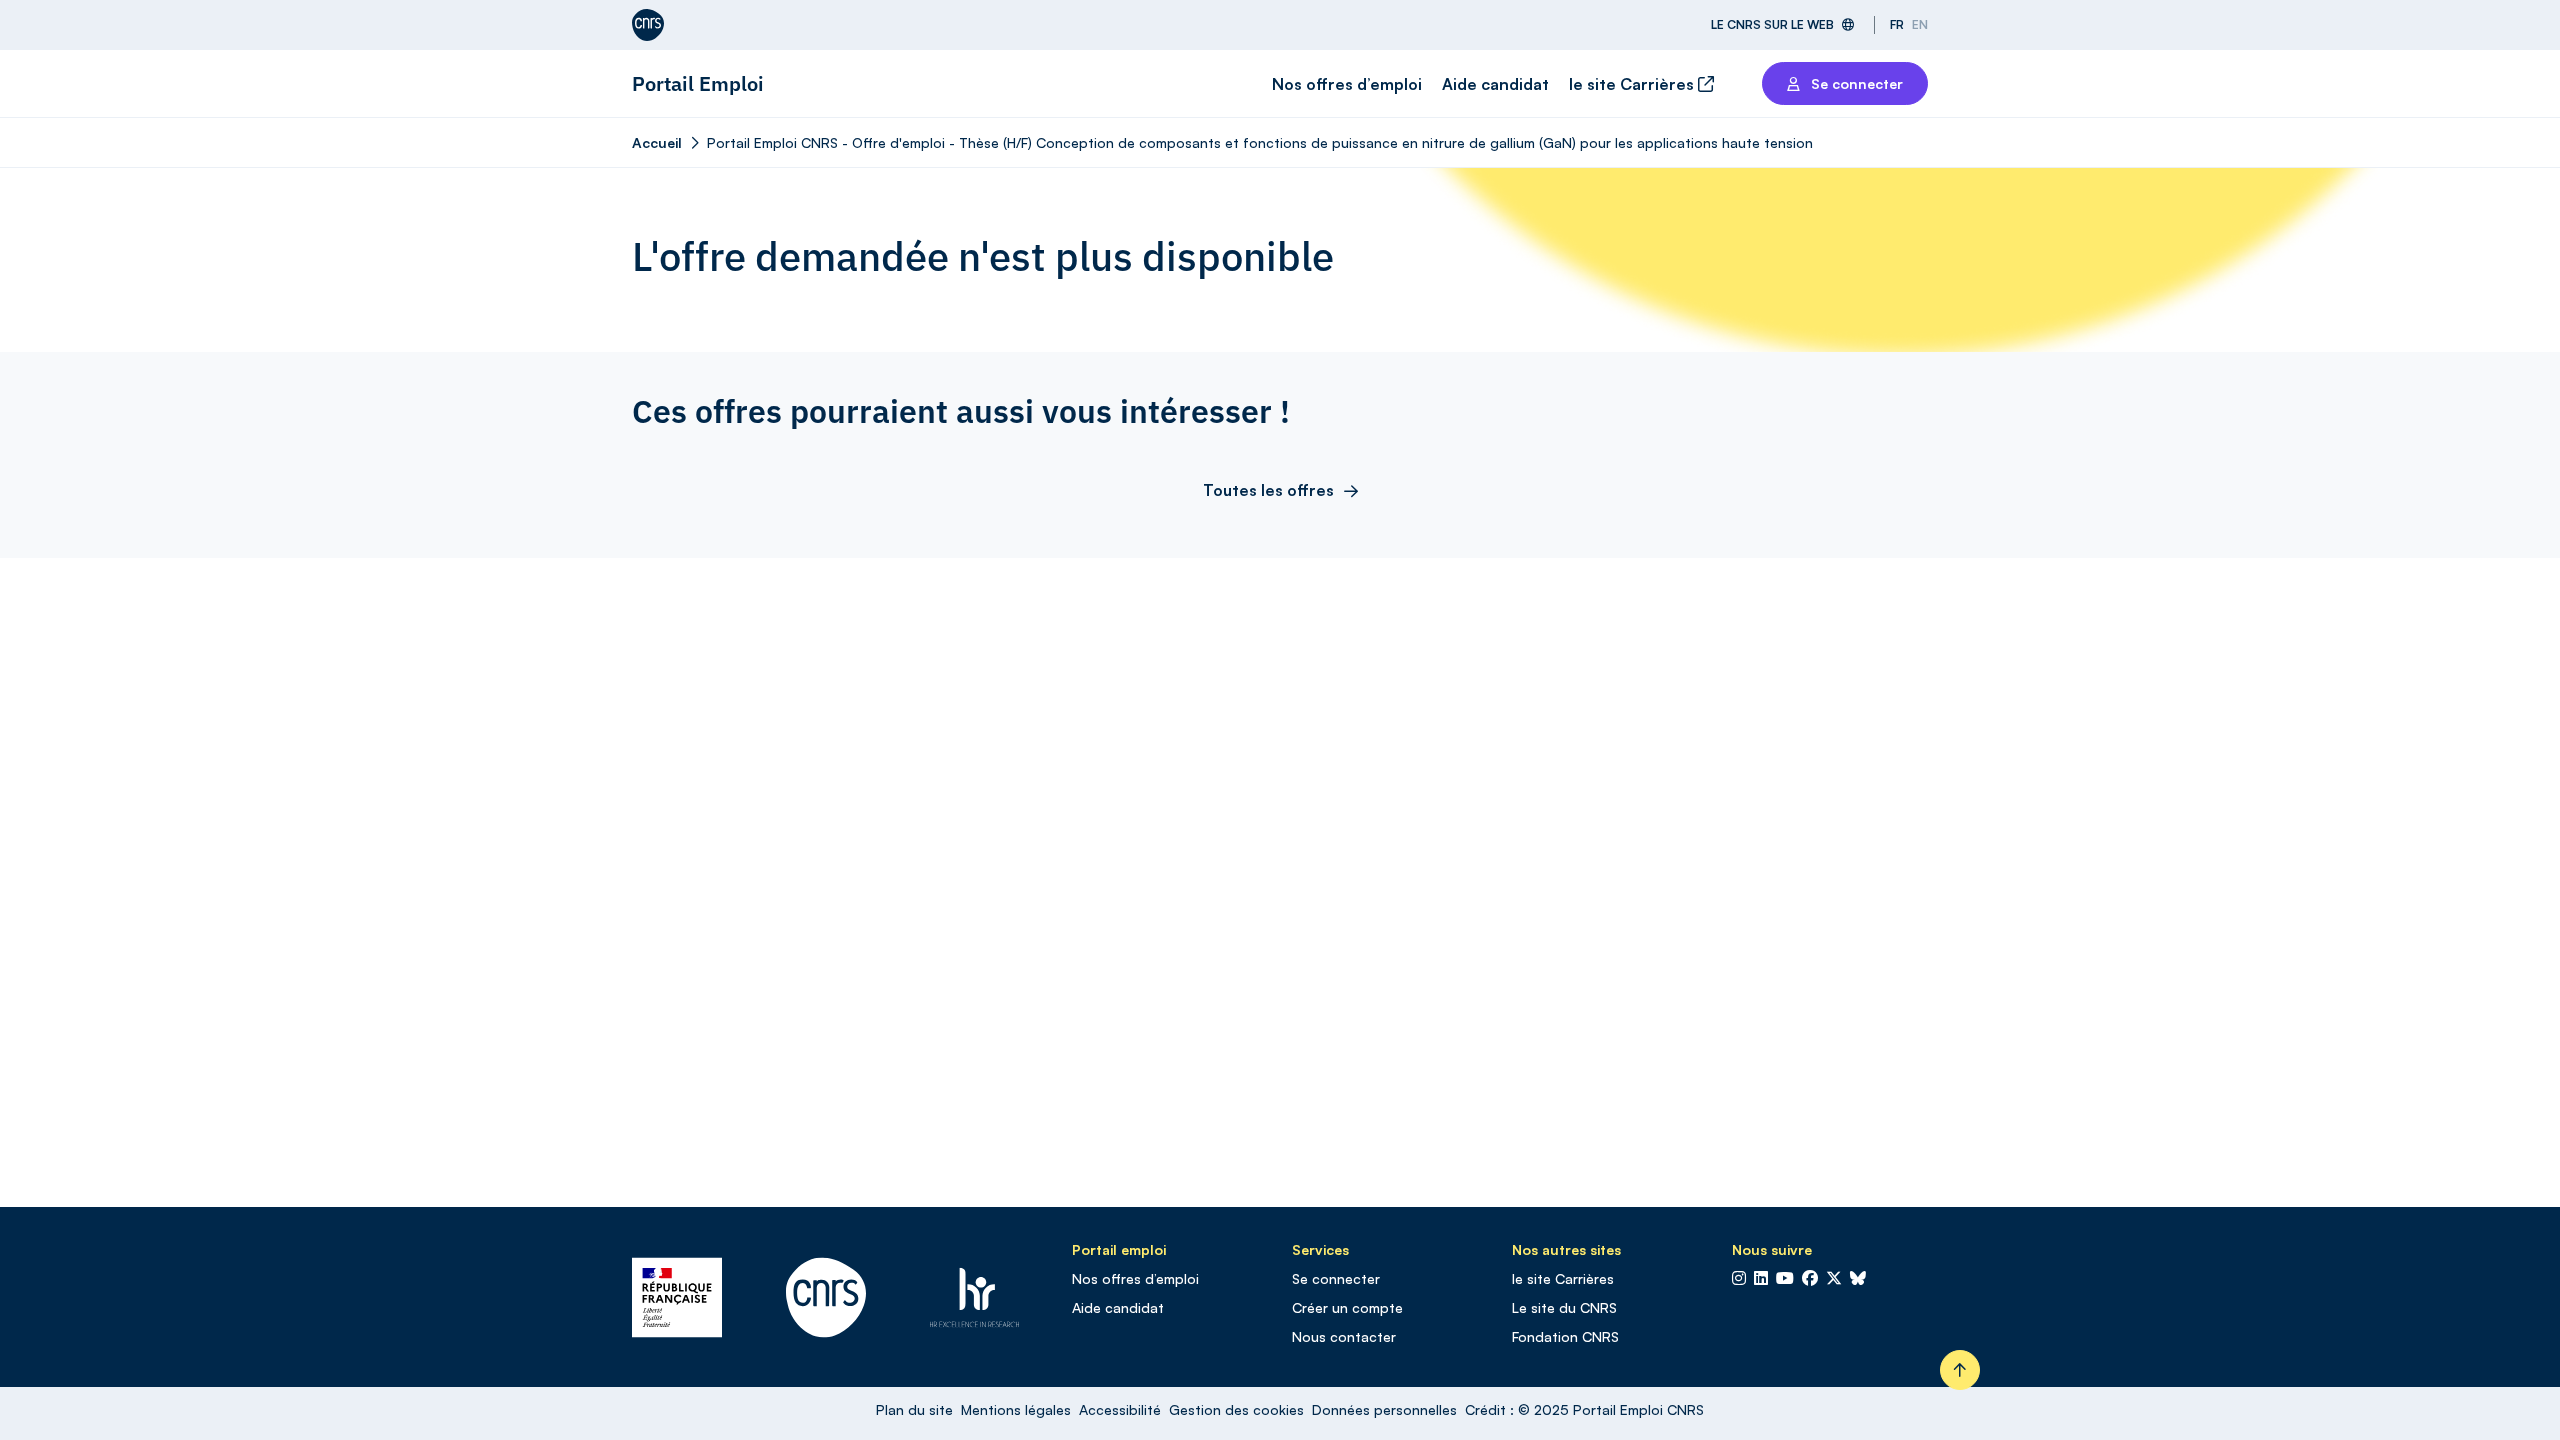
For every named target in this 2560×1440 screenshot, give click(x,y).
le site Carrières (1633, 84)
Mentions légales (1016, 1409)
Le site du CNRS (1564, 1307)
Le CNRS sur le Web (1772, 24)
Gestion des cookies (1236, 1409)
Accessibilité (1120, 1409)
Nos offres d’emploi (1347, 84)
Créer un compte (1347, 1307)
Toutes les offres (1268, 490)
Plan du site (914, 1409)
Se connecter (1336, 1278)
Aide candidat (1495, 84)
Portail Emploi (698, 83)
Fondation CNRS (1565, 1336)
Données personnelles (1384, 1409)
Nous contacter (1344, 1336)
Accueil (657, 142)
